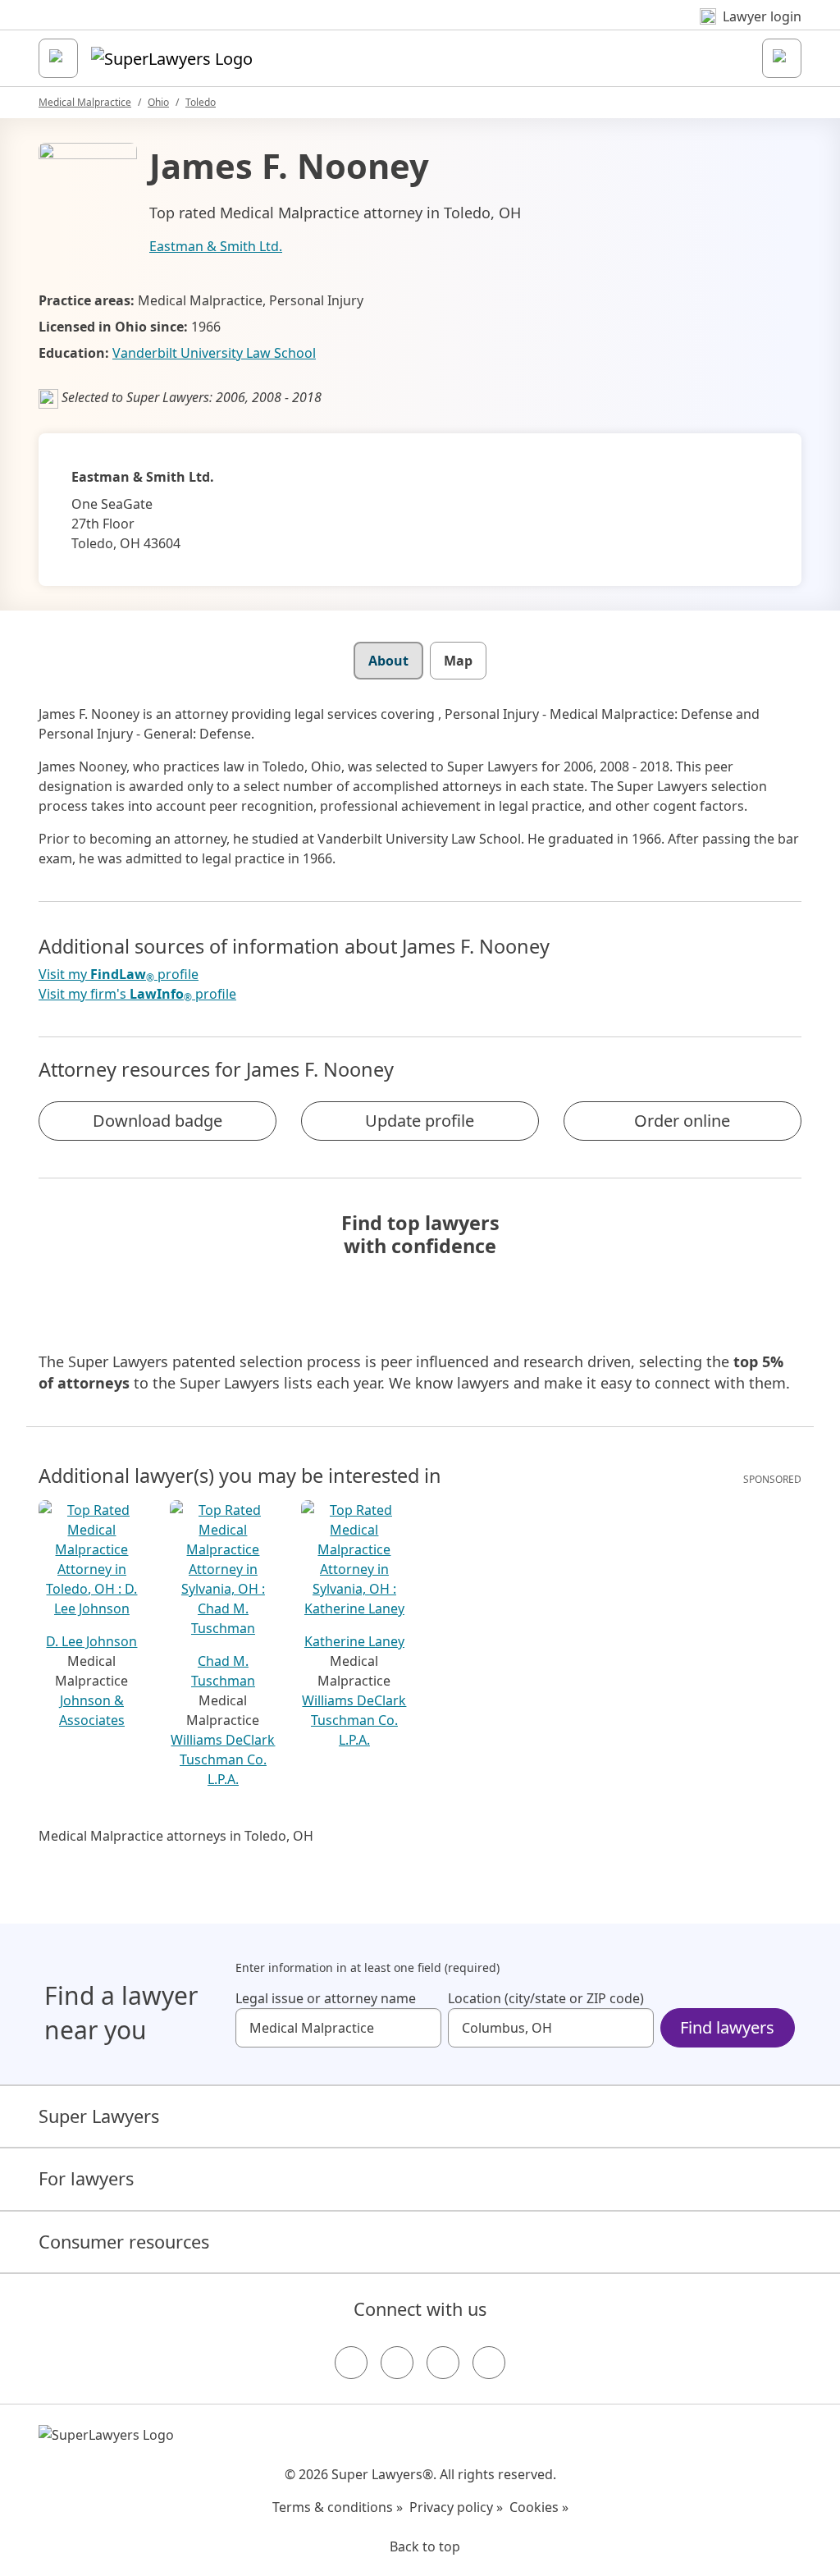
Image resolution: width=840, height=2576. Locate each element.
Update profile (420, 1121)
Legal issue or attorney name (326, 1998)
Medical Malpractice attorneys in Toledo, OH (176, 1836)
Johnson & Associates (92, 1710)
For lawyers (86, 2178)
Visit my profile (119, 975)
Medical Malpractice (85, 102)
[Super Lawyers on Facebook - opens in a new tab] (351, 2363)
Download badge (157, 1121)
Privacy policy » (456, 2507)
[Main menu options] (58, 58)
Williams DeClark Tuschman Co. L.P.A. (223, 1759)
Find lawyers (727, 2027)
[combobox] (338, 2028)
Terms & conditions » (338, 2507)
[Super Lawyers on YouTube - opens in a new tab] (443, 2363)
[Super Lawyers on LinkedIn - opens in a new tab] (489, 2363)
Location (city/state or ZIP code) (546, 1998)
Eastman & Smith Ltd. (216, 246)
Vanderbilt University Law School (214, 353)
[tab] (388, 661)
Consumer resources (124, 2242)
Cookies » (539, 2507)
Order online (682, 1121)
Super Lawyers (99, 2116)
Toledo (201, 102)
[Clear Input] (422, 2028)
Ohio (158, 102)
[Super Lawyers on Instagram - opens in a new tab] (397, 2363)
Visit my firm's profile (137, 994)
